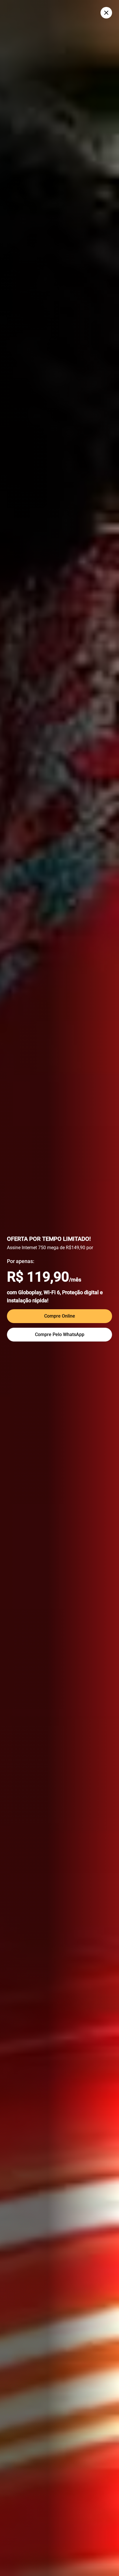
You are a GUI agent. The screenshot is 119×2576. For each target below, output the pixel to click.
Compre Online (60, 1316)
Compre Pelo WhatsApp (60, 1334)
